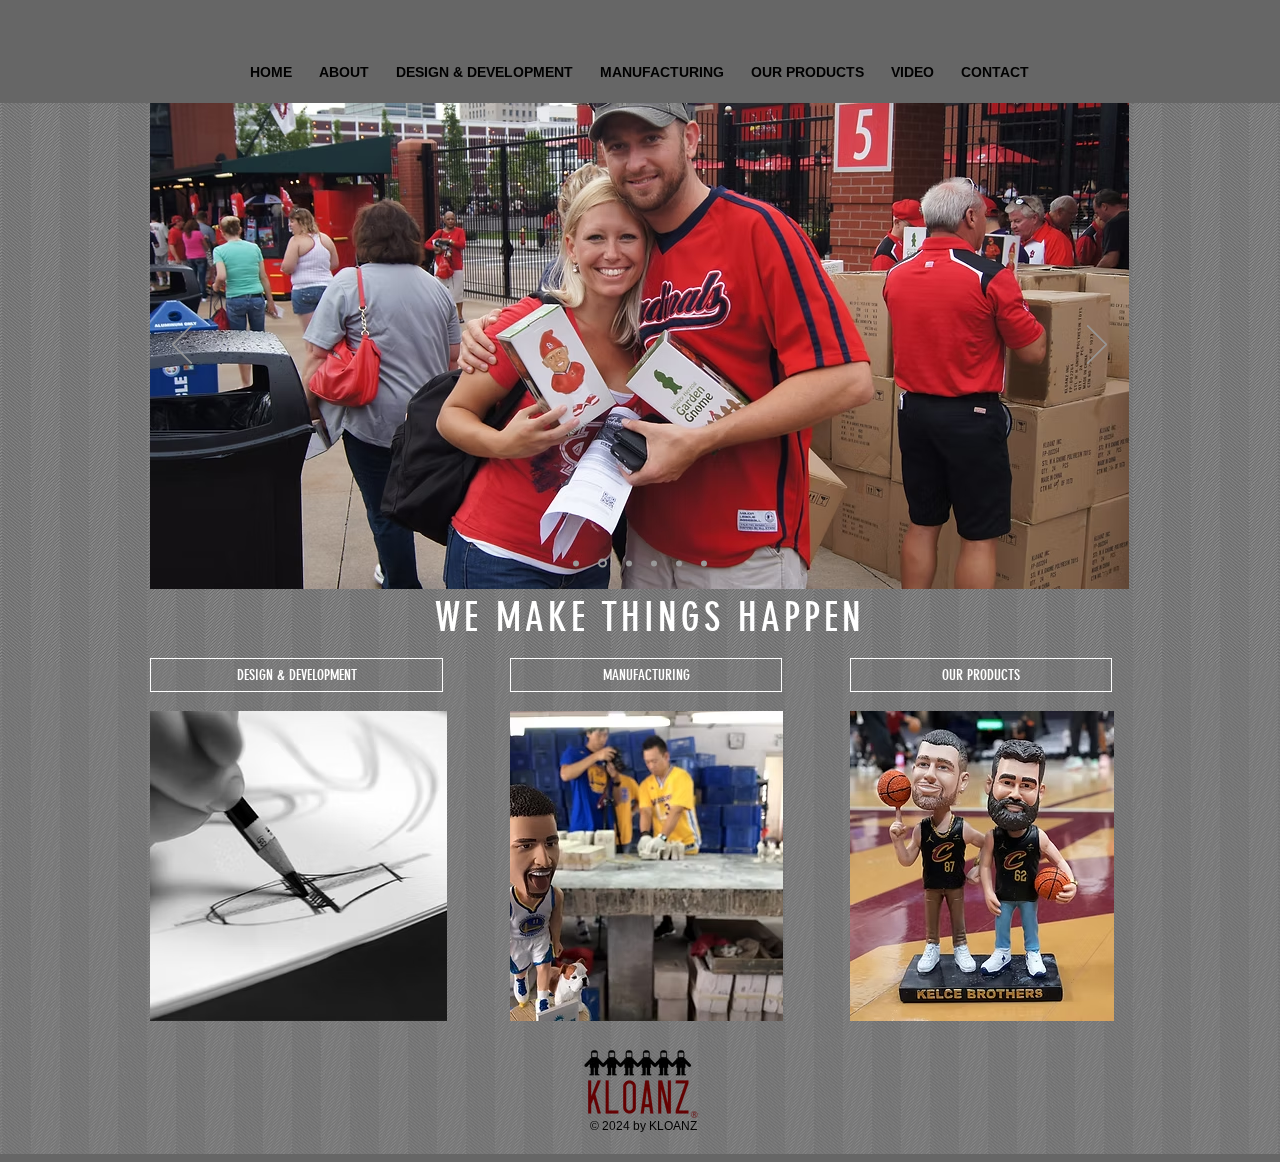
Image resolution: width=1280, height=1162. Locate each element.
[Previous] (182, 346)
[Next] (1097, 346)
